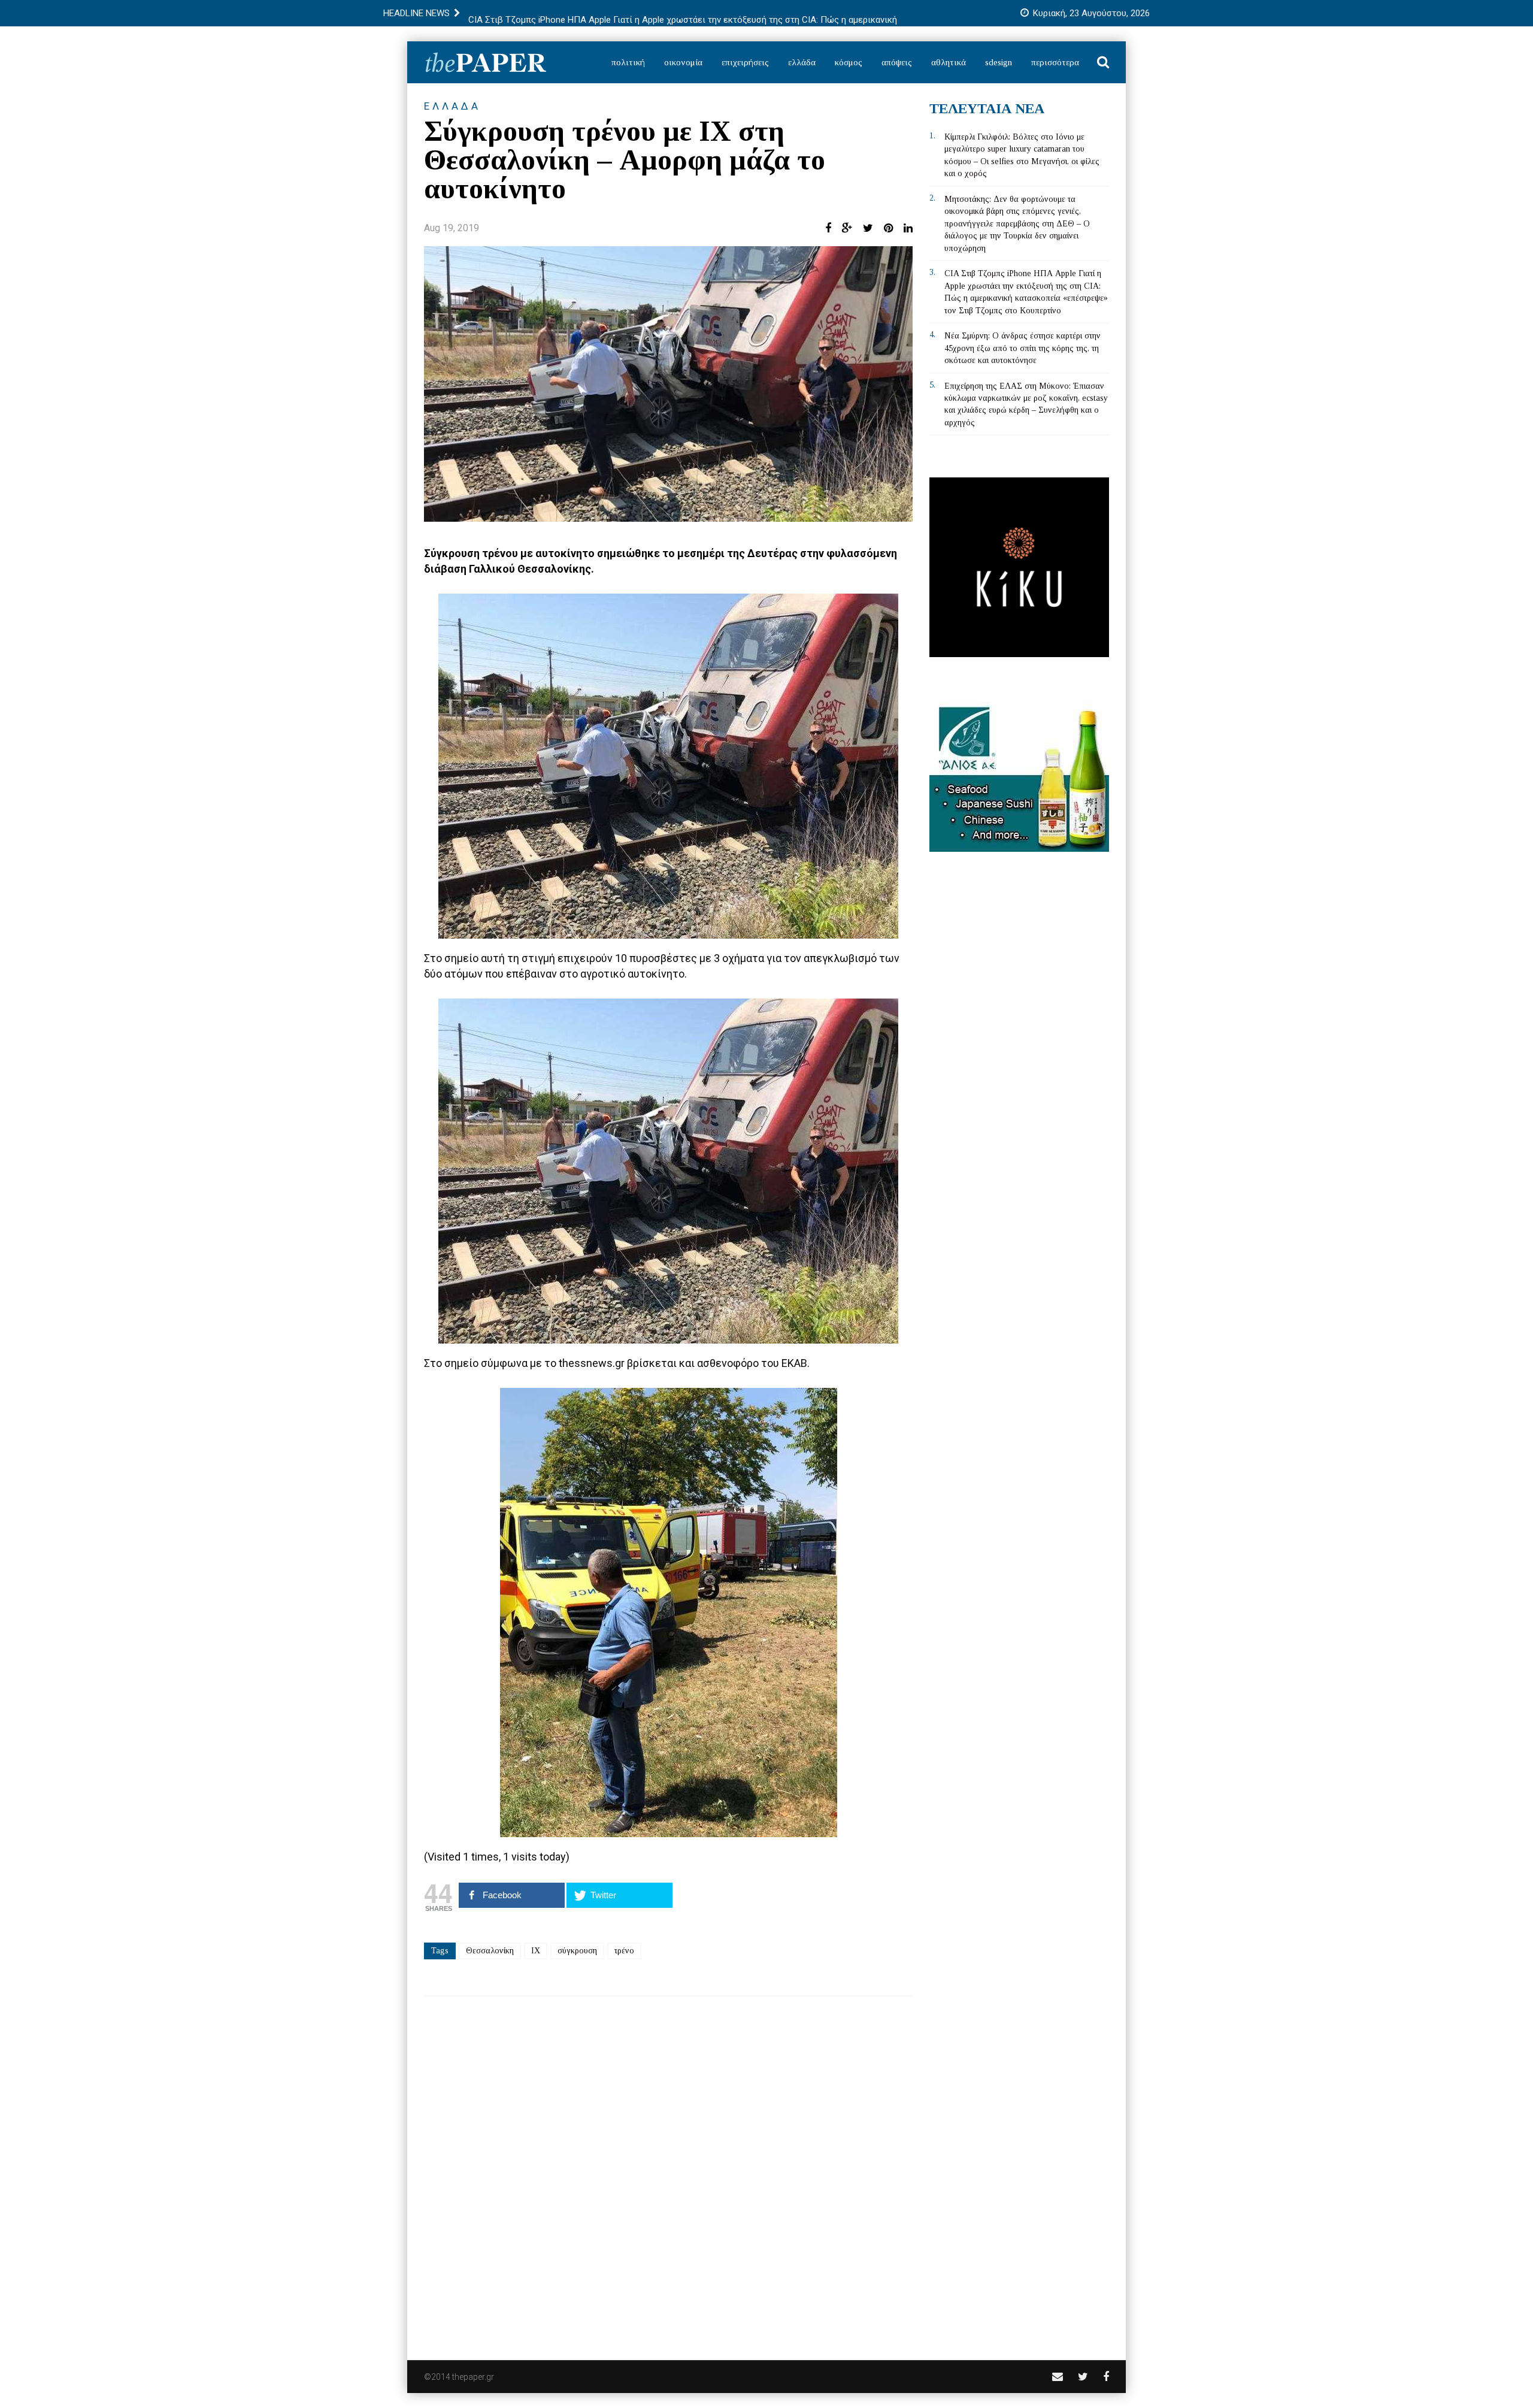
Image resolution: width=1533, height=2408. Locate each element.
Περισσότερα (1055, 62)
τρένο (624, 1951)
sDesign (999, 62)
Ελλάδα (802, 62)
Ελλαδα (452, 106)
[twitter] (1083, 2377)
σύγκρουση (577, 1951)
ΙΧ (536, 1951)
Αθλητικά (949, 62)
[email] (1058, 2377)
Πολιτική (628, 62)
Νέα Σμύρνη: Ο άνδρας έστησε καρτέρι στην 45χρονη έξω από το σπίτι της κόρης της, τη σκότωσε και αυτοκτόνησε (1022, 348)
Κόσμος (849, 62)
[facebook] (1106, 2377)
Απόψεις (897, 62)
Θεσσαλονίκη (490, 1951)
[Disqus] (668, 2170)
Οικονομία (683, 62)
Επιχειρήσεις (745, 62)
